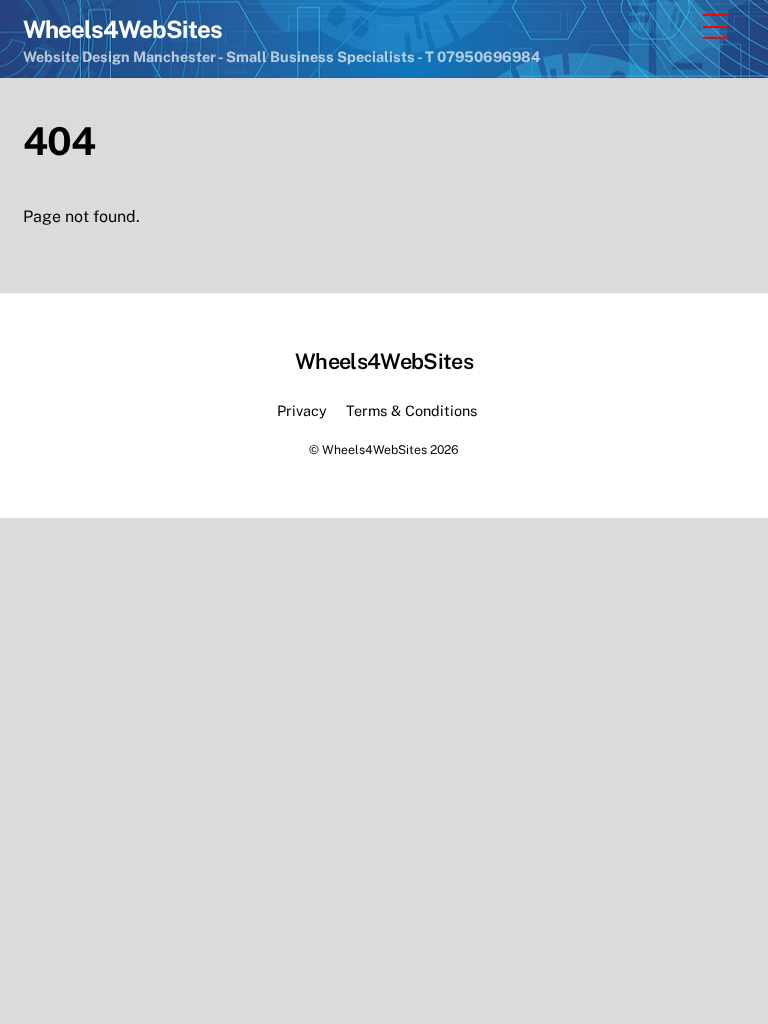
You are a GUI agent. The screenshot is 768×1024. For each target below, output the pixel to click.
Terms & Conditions (411, 410)
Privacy (302, 410)
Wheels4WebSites (374, 449)
